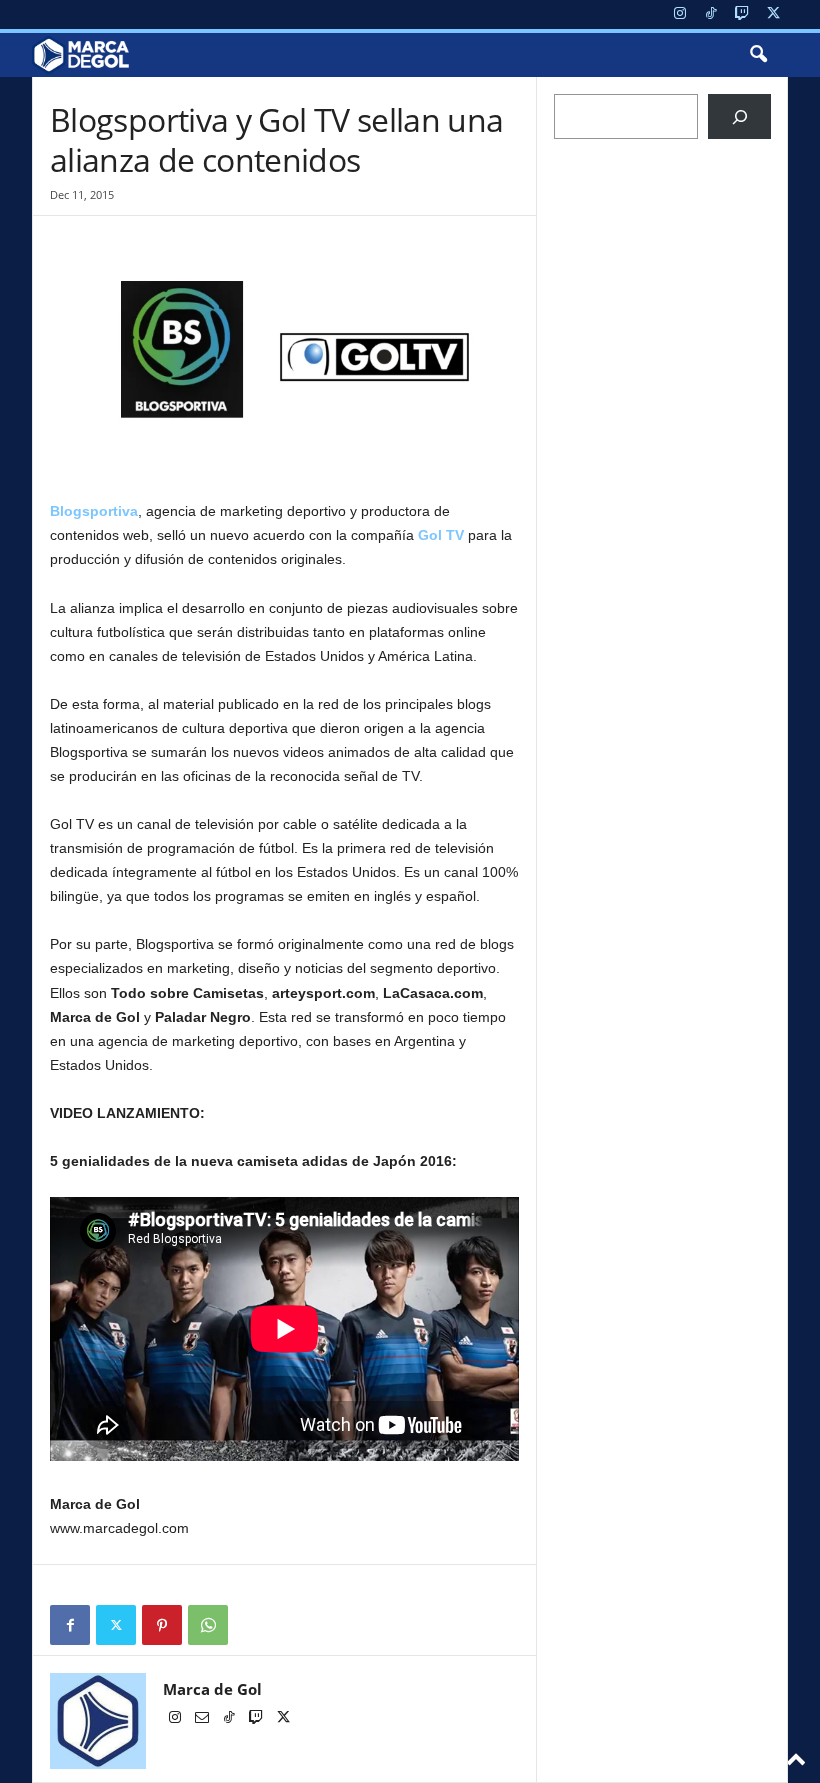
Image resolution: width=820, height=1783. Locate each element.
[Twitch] (742, 14)
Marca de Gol (212, 1689)
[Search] (739, 116)
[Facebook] (70, 1625)
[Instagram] (680, 14)
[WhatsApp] (208, 1625)
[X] (773, 14)
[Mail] (203, 1719)
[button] (758, 55)
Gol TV (441, 535)
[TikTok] (711, 14)
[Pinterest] (162, 1625)
